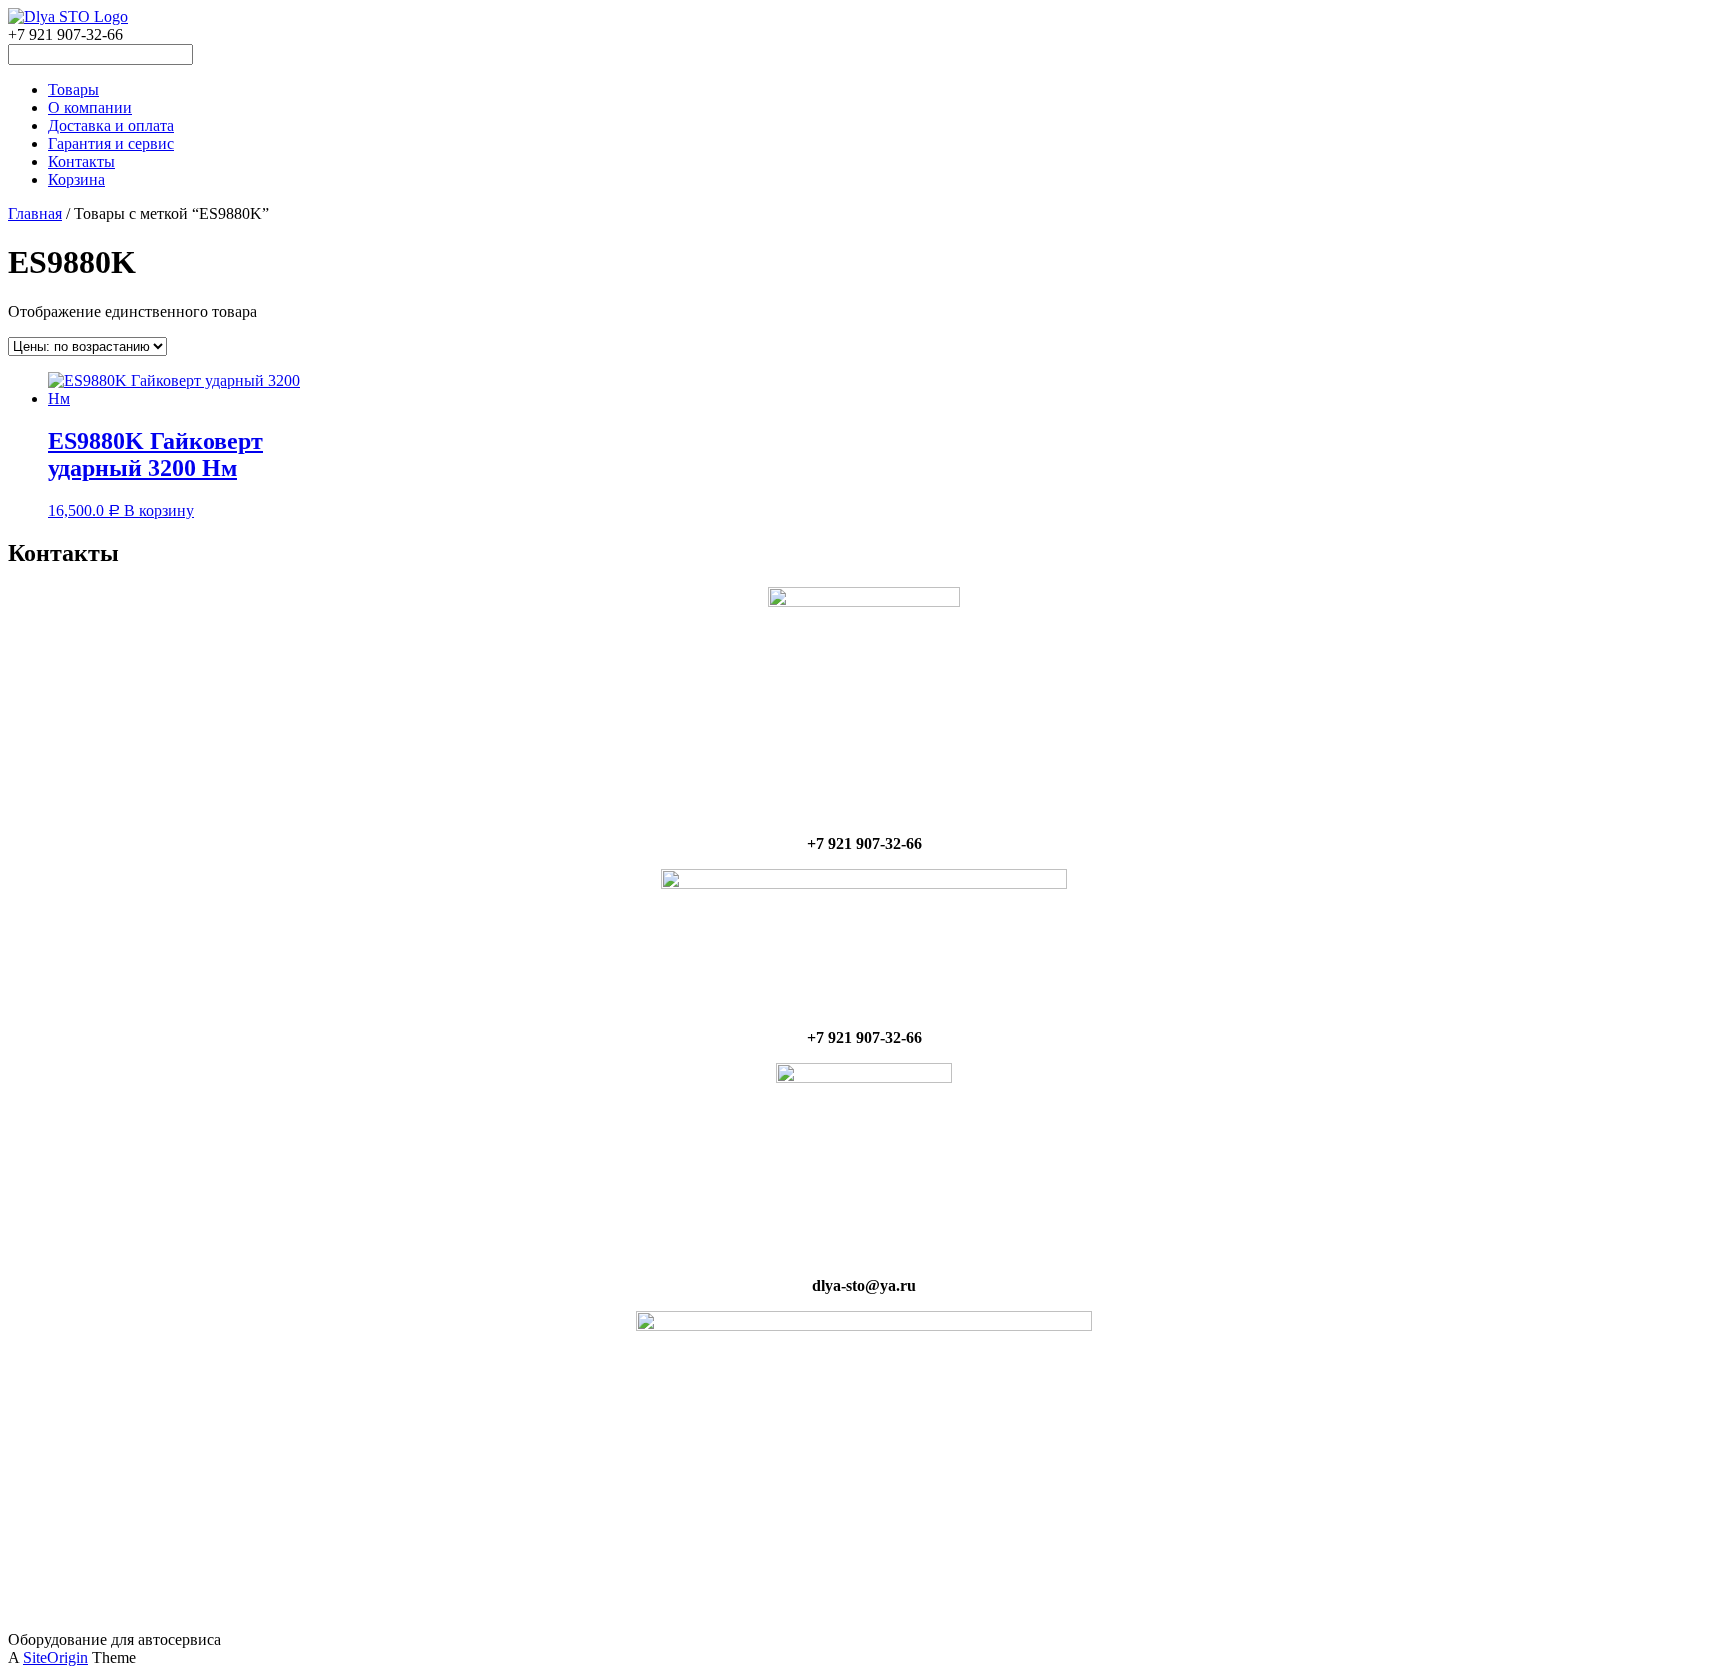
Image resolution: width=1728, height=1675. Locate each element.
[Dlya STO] (68, 16)
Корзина (76, 179)
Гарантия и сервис (111, 143)
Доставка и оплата (111, 125)
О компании (90, 107)
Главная (35, 213)
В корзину (159, 510)
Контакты (81, 161)
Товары (73, 89)
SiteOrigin (55, 1657)
